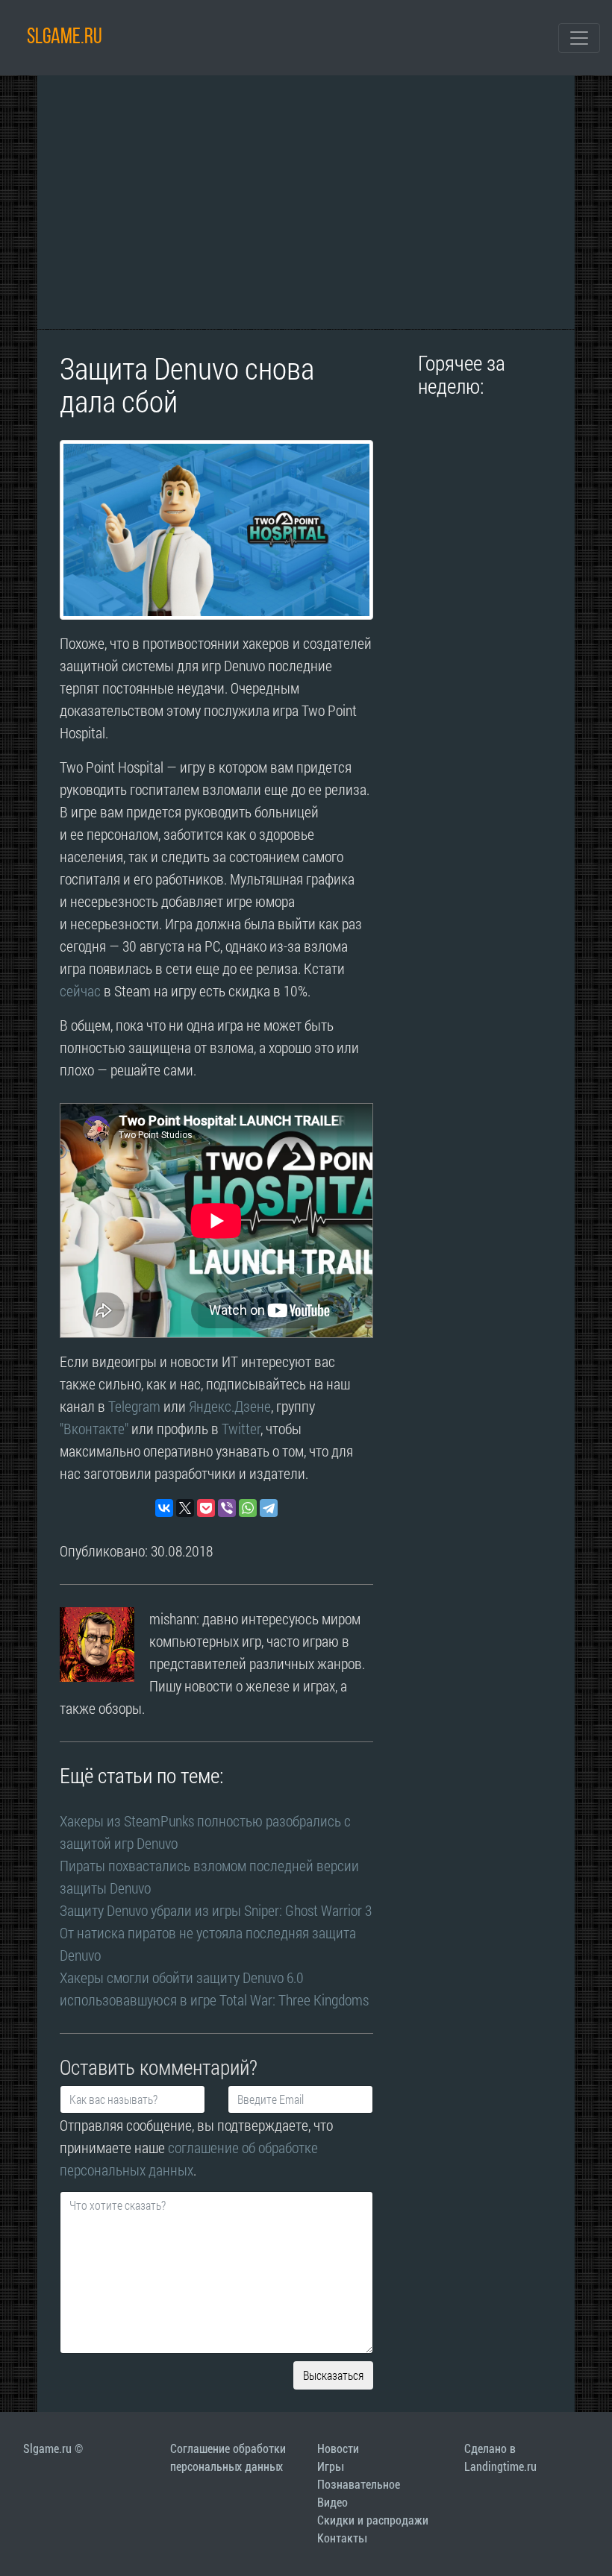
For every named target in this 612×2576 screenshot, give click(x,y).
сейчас (80, 990)
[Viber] (227, 1508)
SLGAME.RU (65, 38)
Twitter (241, 1428)
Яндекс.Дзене (230, 1406)
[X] (185, 1508)
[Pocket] (206, 1508)
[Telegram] (269, 1508)
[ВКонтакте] (164, 1508)
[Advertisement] (306, 202)
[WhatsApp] (248, 1508)
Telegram (134, 1406)
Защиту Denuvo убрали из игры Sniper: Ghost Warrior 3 (216, 1910)
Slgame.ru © (53, 2449)
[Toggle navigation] (579, 38)
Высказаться (333, 2375)
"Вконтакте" (94, 1428)
